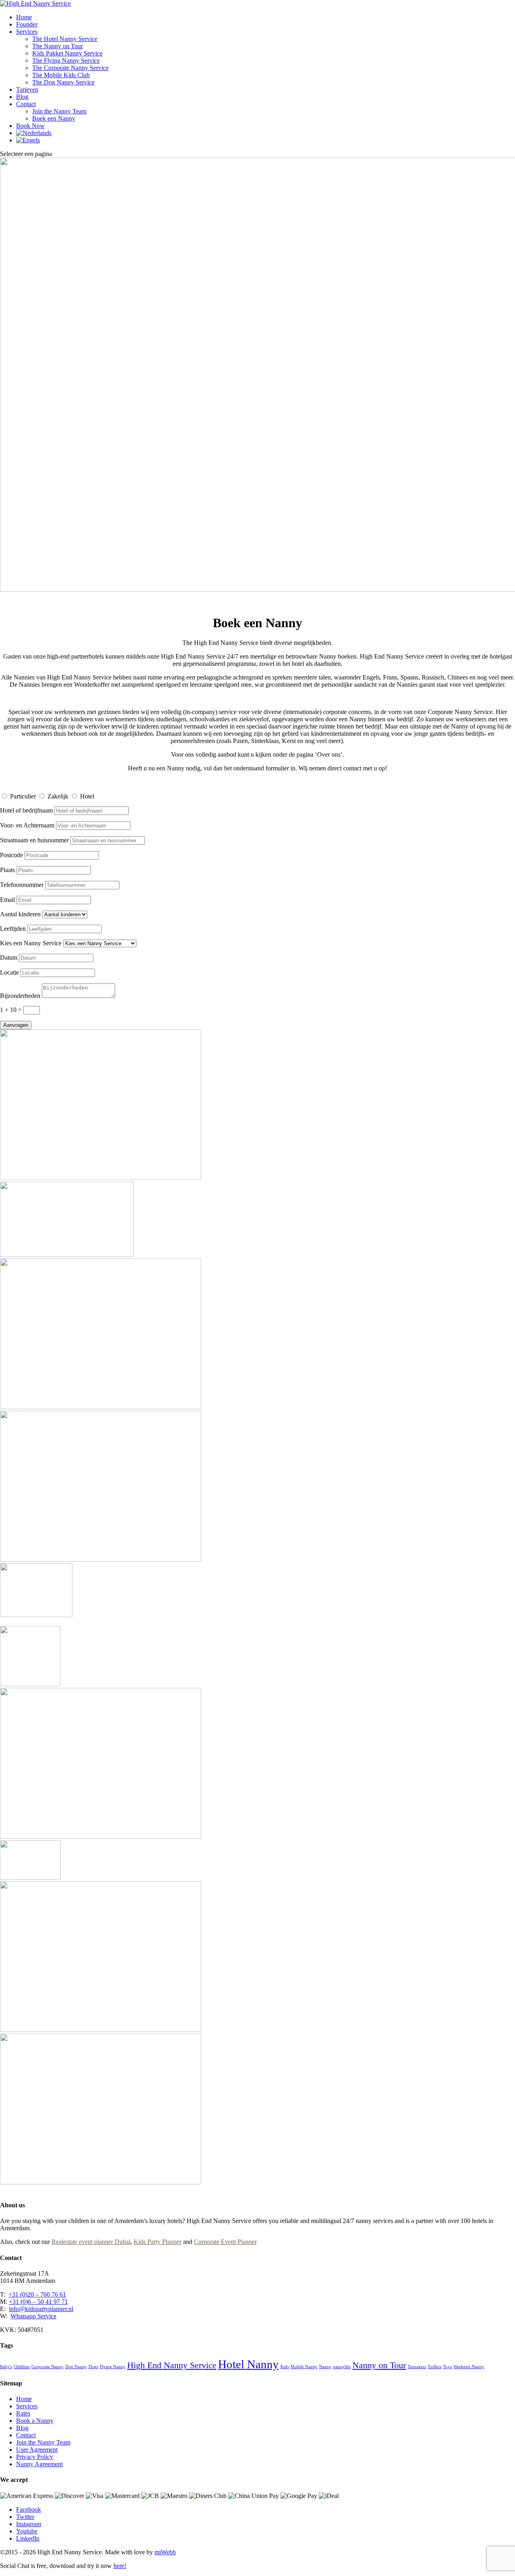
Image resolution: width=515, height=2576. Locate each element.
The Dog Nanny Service (63, 82)
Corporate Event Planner (225, 2242)
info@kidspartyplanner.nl (41, 2309)
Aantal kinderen (20, 914)
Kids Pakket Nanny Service (67, 53)
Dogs (93, 2367)
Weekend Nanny (469, 2367)
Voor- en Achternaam (27, 825)
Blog (22, 97)
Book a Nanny (35, 2421)
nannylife (342, 2367)
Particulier (23, 796)
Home (24, 17)
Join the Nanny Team (59, 111)
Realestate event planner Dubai (91, 2242)
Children (22, 2367)
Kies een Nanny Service (31, 943)
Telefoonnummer (22, 885)
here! (120, 2566)
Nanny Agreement (39, 2464)
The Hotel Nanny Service (65, 39)
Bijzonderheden (20, 996)
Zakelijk (58, 796)
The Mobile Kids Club (61, 75)
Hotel (87, 796)
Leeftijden (13, 929)
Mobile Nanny (304, 2367)
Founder (27, 24)
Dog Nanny (76, 2367)
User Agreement (37, 2450)
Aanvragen (16, 1025)
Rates (23, 2413)
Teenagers (417, 2367)
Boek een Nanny (54, 118)
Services (27, 32)
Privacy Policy (35, 2457)
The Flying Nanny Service (66, 61)
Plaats (7, 870)
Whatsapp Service (33, 2316)
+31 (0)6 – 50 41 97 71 (38, 2302)
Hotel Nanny (248, 2364)
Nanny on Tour (379, 2365)
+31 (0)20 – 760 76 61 (37, 2294)
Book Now (30, 126)
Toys (447, 2367)
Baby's (6, 2367)
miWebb (165, 2552)
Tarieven (27, 89)
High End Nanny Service (172, 2365)
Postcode (11, 855)
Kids (285, 2367)
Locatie (9, 972)
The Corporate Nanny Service (70, 68)
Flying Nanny (113, 2367)
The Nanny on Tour (58, 46)
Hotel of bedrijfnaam (26, 810)
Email (7, 900)
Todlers (435, 2367)
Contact (26, 104)
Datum (9, 958)
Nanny (325, 2367)
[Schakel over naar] (34, 133)
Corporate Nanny (47, 2367)
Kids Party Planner (158, 2242)
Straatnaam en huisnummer (34, 840)
